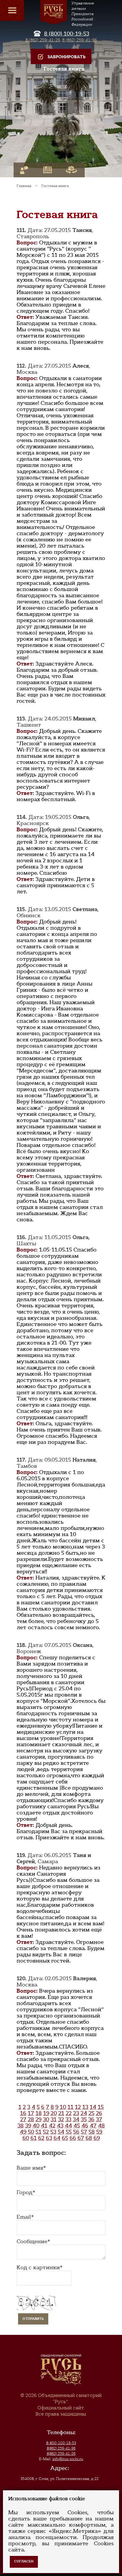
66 (73, 2138)
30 (46, 2119)
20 (54, 2113)
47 (93, 2126)
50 (31, 2132)
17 (31, 2113)
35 (84, 2119)
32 (61, 2119)
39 (28, 2126)
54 (61, 2132)
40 (36, 2126)
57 (84, 2132)
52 (46, 2132)
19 (46, 2113)
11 (70, 2107)
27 (23, 2119)
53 (53, 2132)
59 (99, 2132)
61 (34, 2138)
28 (31, 2119)
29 (38, 2119)
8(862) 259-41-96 (61, 2448)
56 (76, 2132)
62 (41, 2138)
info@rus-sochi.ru (68, 2459)
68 (89, 2138)
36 (91, 2119)
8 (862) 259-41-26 (43, 40)
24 (84, 2113)
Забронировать (66, 57)
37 (99, 2119)
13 (85, 2107)
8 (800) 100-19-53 (67, 34)
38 (21, 2126)
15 (101, 2107)
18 (39, 2113)
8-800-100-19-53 (61, 2443)
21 (61, 2113)
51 (38, 2132)
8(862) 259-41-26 (61, 2454)
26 (99, 2113)
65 (65, 2138)
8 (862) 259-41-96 (80, 40)
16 (23, 2113)
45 (77, 2126)
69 (97, 2138)
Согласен (24, 2561)
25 (91, 2113)
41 (44, 2126)
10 (63, 2107)
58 (92, 2132)
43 (60, 2126)
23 (76, 2113)
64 (57, 2138)
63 (49, 2138)
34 (76, 2119)
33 (68, 2119)
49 (23, 2132)
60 (26, 2138)
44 (68, 2126)
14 (93, 2107)
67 (81, 2138)
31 (54, 2119)
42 (52, 2126)
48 (101, 2126)
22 (69, 2113)
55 (69, 2132)
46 (85, 2126)
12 (78, 2107)
